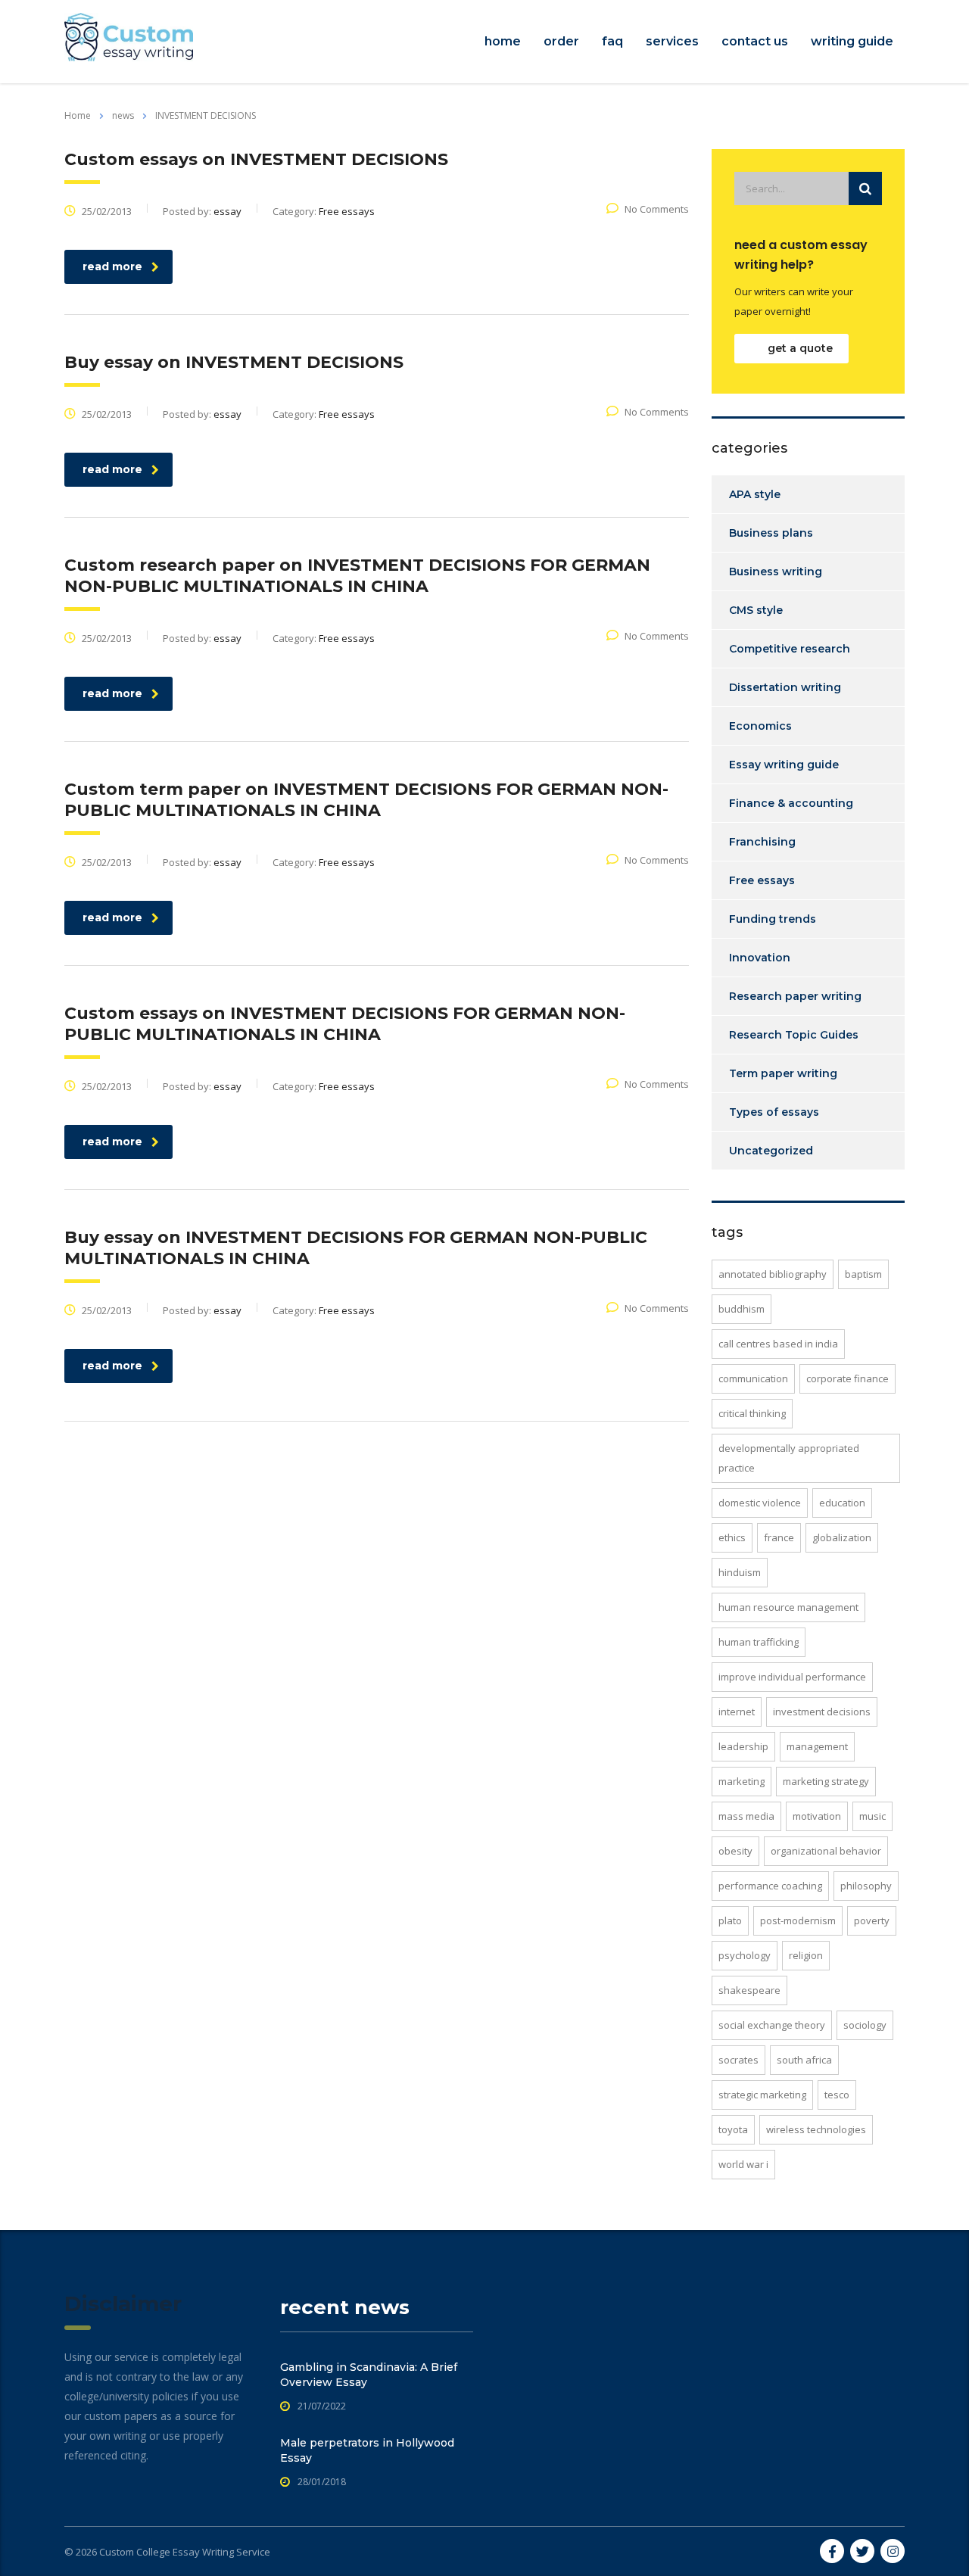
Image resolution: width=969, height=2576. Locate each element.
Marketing (742, 1781)
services (672, 41)
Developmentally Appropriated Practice (789, 1458)
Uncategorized (771, 1151)
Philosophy (866, 1886)
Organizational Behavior (826, 1851)
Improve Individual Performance (792, 1677)
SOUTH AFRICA (804, 2060)
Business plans (771, 533)
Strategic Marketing (762, 2095)
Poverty (872, 1920)
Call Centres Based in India (778, 1344)
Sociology (865, 2025)
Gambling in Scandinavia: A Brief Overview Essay (369, 2375)
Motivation (817, 1816)
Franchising (762, 842)
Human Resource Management (788, 1607)
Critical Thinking (752, 1413)
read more (112, 266)
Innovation (760, 958)
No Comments (657, 209)
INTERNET (737, 1712)
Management (817, 1746)
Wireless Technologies (816, 2129)
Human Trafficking (759, 1642)
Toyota (733, 2129)
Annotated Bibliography (773, 1274)
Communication (753, 1378)
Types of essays (774, 1112)
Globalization (842, 1537)
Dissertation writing (785, 687)
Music (872, 1816)
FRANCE (779, 1537)
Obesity (735, 1851)
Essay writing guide (784, 765)
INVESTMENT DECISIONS (822, 1712)
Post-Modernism (798, 1920)
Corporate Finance (847, 1378)
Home (78, 115)
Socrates (738, 2060)
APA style (755, 494)
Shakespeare (749, 1990)
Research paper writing (795, 996)
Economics (760, 726)
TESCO (837, 2095)
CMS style (756, 610)
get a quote (800, 348)
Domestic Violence (760, 1503)
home (503, 41)
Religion (806, 1955)
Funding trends (773, 919)
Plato (730, 1920)
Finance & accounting (791, 803)
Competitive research (790, 649)
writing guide (852, 41)
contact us (755, 41)
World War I (743, 2164)
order (561, 41)
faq (612, 41)
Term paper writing (783, 1073)
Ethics (732, 1537)
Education (842, 1503)
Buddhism (742, 1309)
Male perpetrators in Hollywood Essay (367, 2450)
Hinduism (740, 1572)
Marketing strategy (826, 1781)
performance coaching (770, 1886)
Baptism (863, 1274)
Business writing (776, 572)
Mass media (746, 1816)
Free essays (762, 880)
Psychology (745, 1955)
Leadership (743, 1746)
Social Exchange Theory (772, 2025)
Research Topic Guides (794, 1035)
